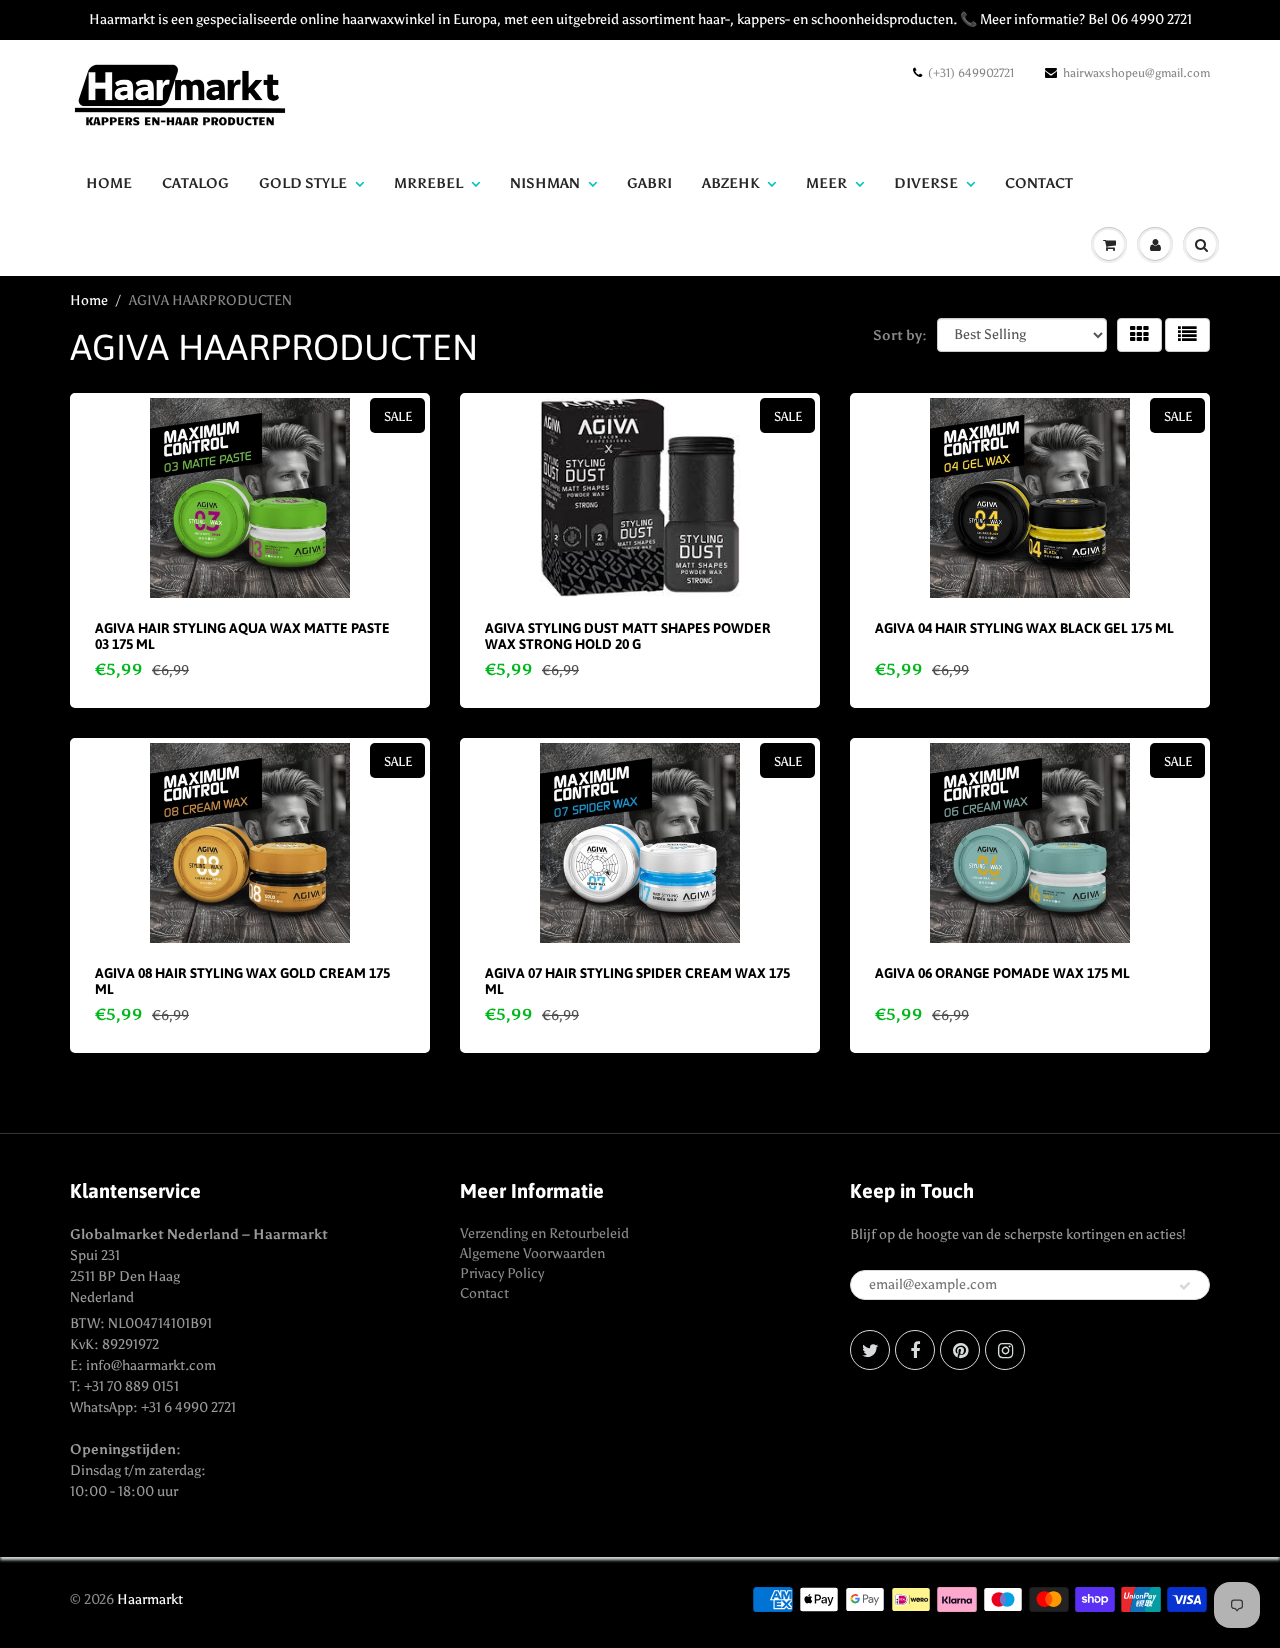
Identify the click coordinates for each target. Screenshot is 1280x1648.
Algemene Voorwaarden (532, 1253)
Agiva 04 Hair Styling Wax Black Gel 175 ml (1024, 628)
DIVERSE (926, 183)
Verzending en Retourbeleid (544, 1233)
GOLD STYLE (303, 183)
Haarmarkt (150, 1599)
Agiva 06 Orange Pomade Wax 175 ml (1002, 973)
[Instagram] (1005, 1350)
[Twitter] (870, 1350)
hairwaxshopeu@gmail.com (1136, 73)
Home (109, 183)
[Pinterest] (960, 1350)
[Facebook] (915, 1350)
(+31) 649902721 (971, 73)
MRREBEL (428, 183)
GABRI (649, 183)
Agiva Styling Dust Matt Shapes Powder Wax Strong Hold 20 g (628, 636)
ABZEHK (730, 183)
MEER (826, 183)
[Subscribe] (1185, 1286)
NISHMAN (545, 183)
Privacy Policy (502, 1273)
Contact (484, 1293)
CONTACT (1039, 183)
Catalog (195, 183)
